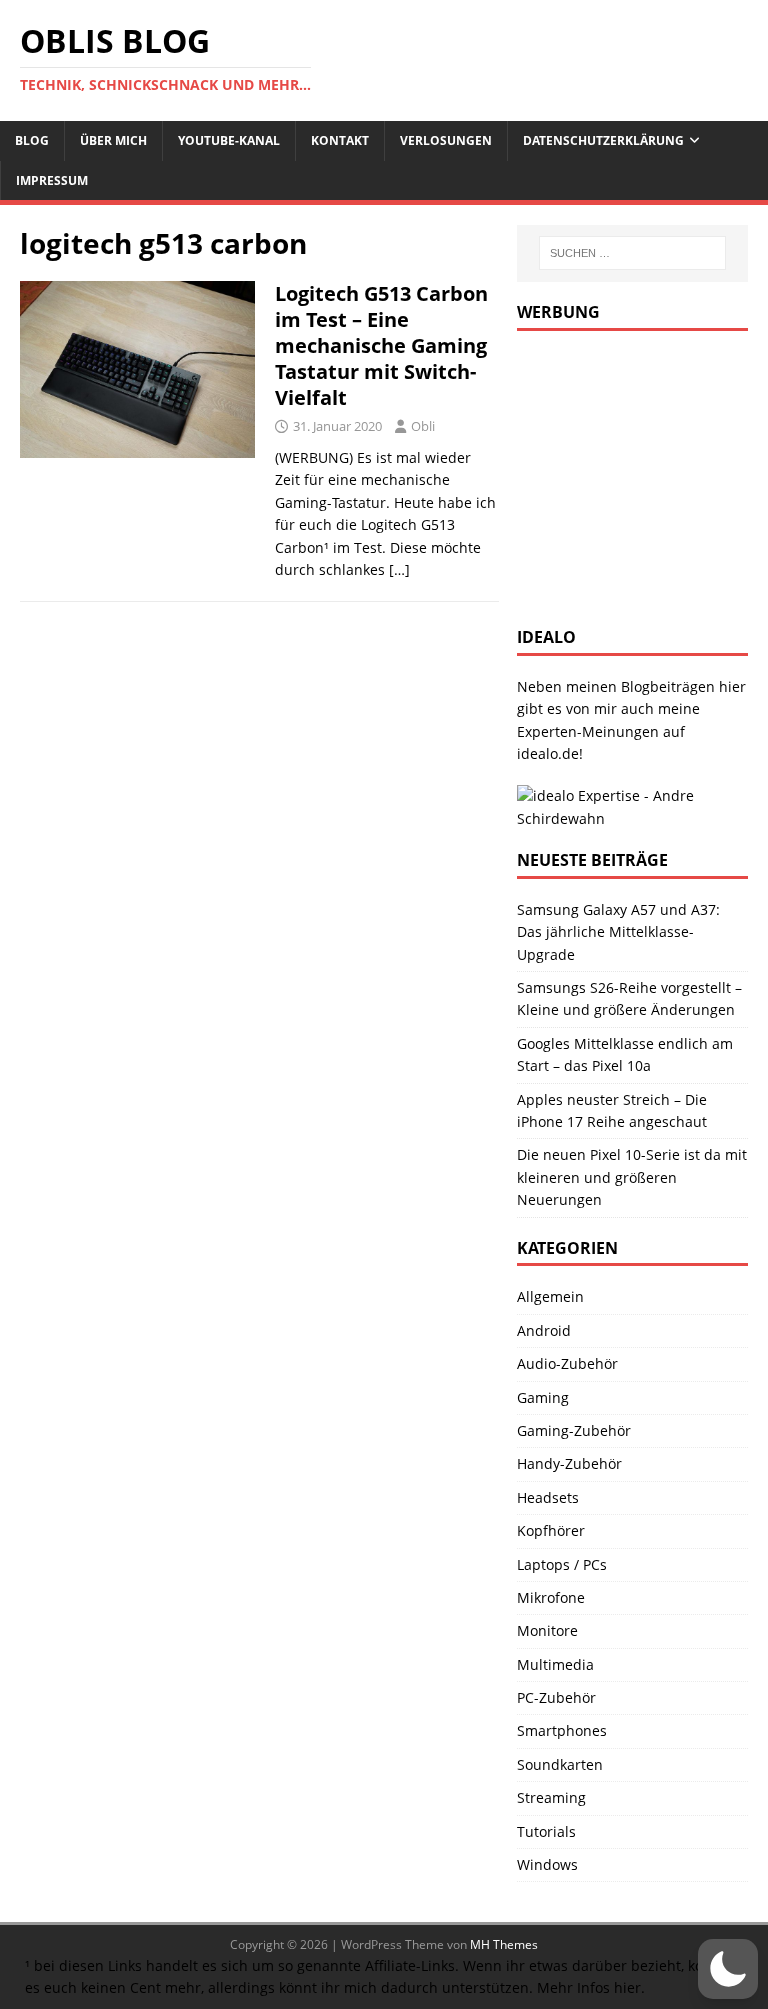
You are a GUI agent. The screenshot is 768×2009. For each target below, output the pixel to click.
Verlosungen (446, 140)
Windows (547, 1864)
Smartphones (562, 1730)
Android (544, 1330)
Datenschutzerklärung (603, 140)
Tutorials (546, 1831)
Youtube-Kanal (229, 140)
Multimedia (555, 1664)
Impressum (52, 180)
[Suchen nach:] (632, 253)
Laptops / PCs (562, 1564)
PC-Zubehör (556, 1697)
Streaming (551, 1797)
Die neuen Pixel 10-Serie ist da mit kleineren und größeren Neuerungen (632, 1177)
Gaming (543, 1397)
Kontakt (340, 140)
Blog (32, 140)
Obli (423, 426)
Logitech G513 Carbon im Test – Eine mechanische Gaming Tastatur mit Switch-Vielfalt (381, 345)
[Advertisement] (642, 476)
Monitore (547, 1630)
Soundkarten (560, 1764)
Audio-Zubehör (567, 1363)
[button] (728, 1969)
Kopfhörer (551, 1530)
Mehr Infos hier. (591, 1987)
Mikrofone (551, 1597)
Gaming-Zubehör (574, 1430)
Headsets (548, 1497)
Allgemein (550, 1296)
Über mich (113, 140)
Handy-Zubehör (569, 1463)
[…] (399, 569)
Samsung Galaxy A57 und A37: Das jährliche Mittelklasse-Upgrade (618, 932)
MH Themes (504, 1944)
